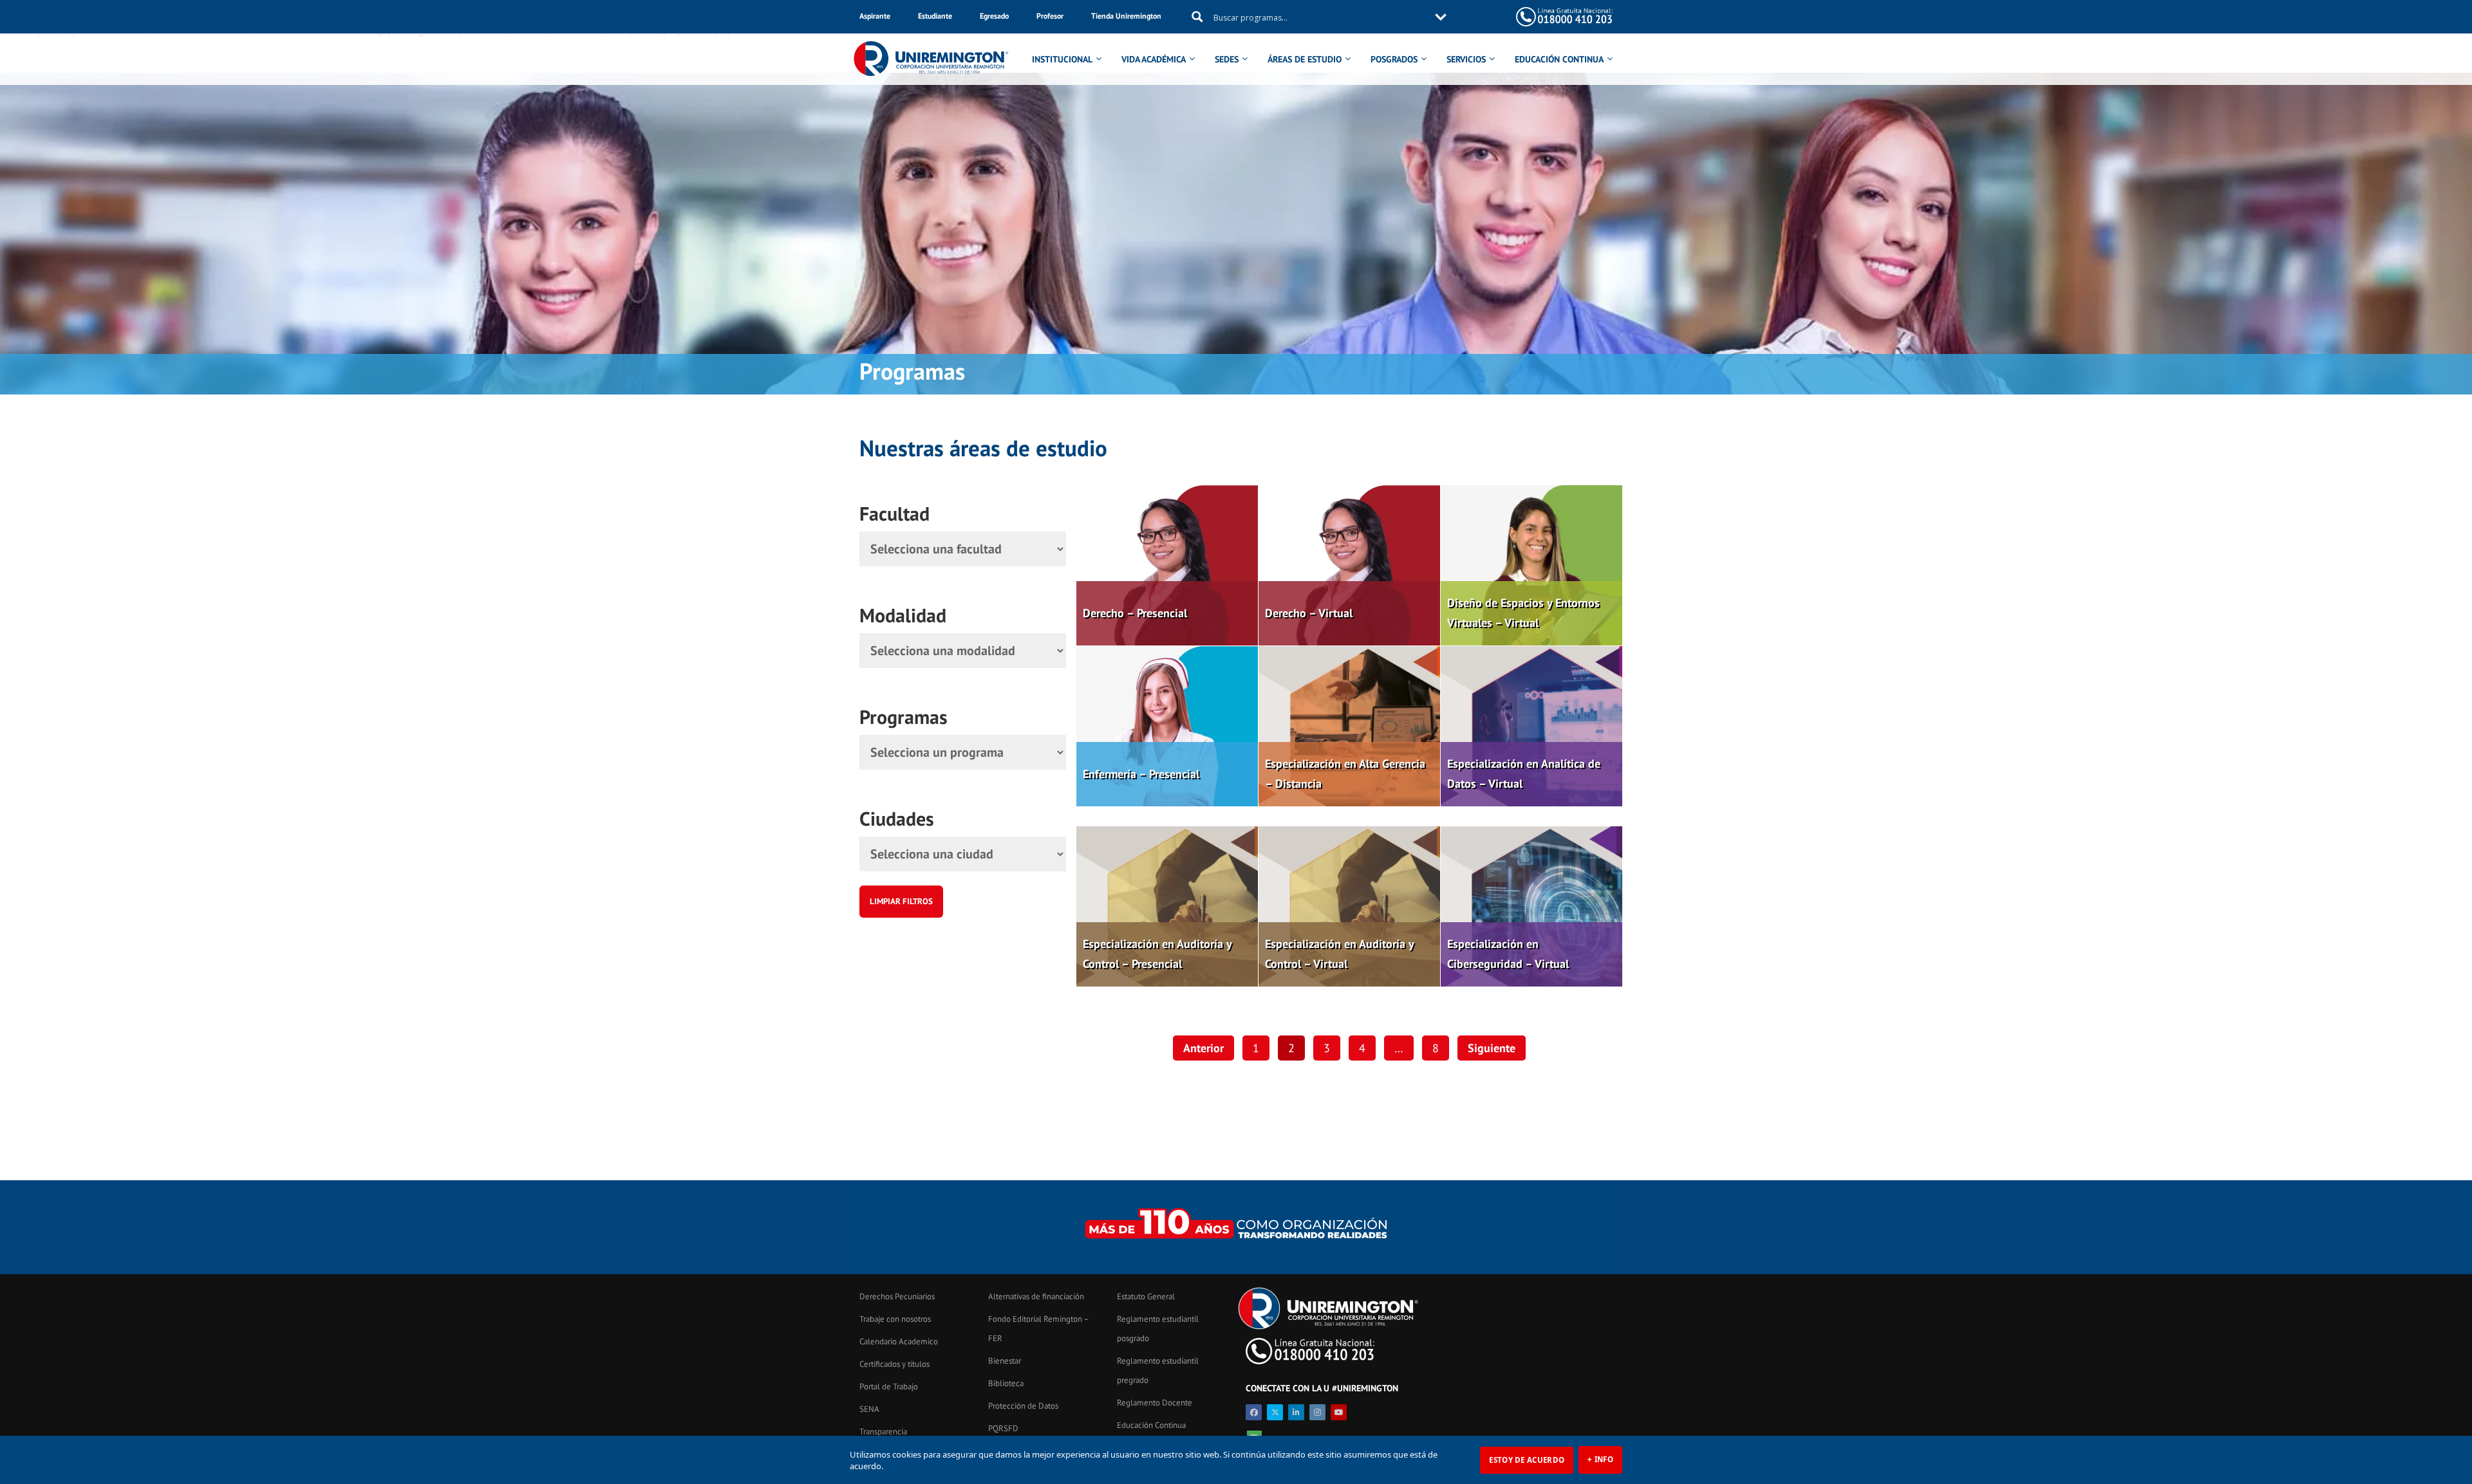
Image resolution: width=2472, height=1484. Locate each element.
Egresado (994, 16)
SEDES (1227, 59)
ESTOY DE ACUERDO (1527, 1460)
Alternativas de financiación (1036, 1296)
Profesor (1050, 16)
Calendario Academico (899, 1341)
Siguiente (1492, 1048)
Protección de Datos (1023, 1406)
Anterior (1203, 1048)
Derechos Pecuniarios (897, 1296)
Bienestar (1005, 1361)
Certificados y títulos (894, 1364)
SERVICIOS (1466, 59)
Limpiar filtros (901, 901)
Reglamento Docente (1155, 1403)
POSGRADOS (1394, 59)
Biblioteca (1006, 1383)
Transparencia (883, 1432)
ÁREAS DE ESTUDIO (1305, 59)
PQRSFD (1003, 1428)
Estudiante (935, 16)
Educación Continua (1151, 1425)
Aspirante (875, 16)
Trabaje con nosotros (895, 1319)
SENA (869, 1409)
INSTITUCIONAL (1062, 59)
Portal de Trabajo (889, 1387)
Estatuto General (1146, 1296)
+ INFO (1600, 1459)
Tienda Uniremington (1126, 16)
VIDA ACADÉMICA (1154, 59)
